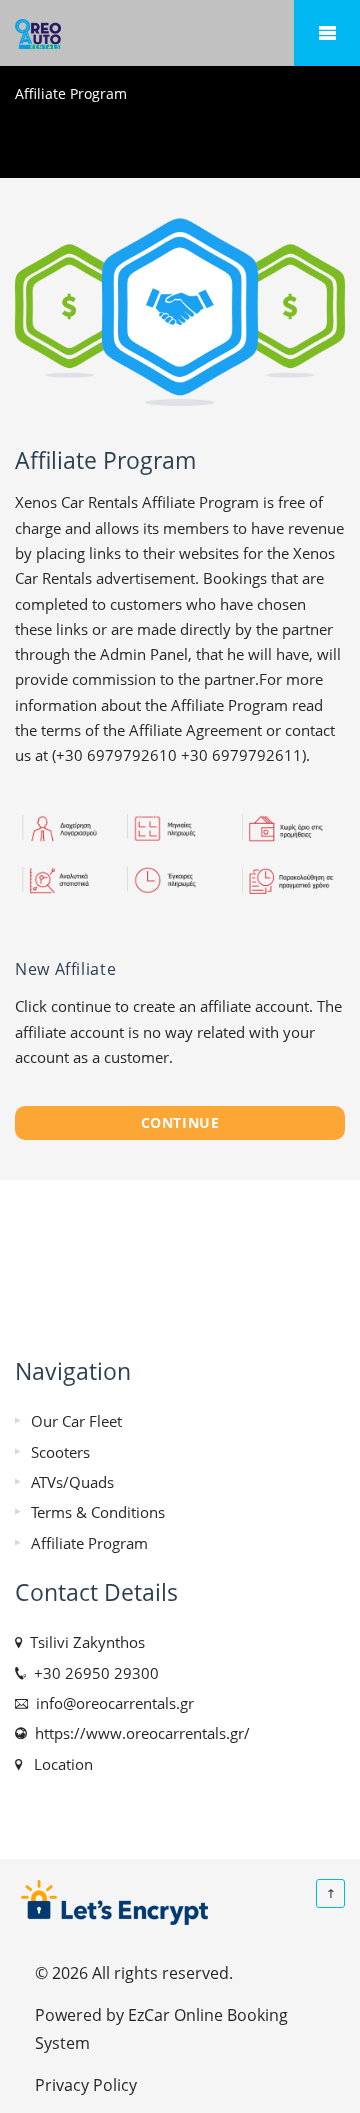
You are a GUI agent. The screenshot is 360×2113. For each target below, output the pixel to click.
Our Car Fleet (76, 1421)
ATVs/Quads (72, 1482)
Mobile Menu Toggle (327, 33)
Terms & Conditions (98, 1512)
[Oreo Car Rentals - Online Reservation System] (180, 34)
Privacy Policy (86, 2084)
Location (59, 1764)
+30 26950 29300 (92, 1673)
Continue (180, 1122)
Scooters (60, 1452)
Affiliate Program (89, 1543)
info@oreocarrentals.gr (111, 1703)
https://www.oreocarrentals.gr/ (138, 1733)
